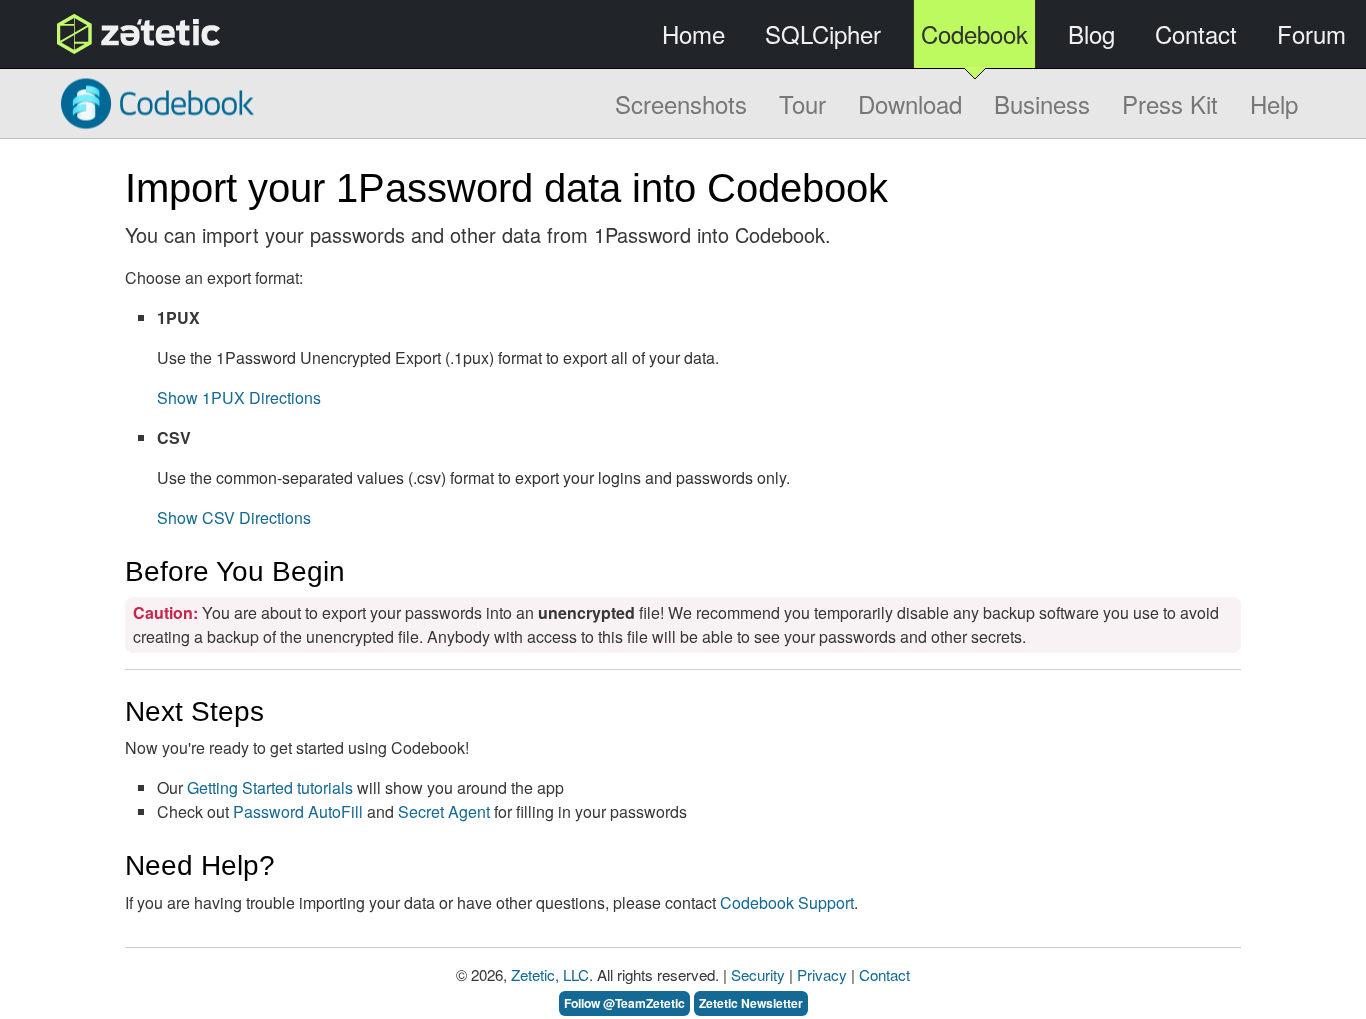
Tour (802, 103)
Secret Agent (444, 811)
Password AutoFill (298, 811)
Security (758, 974)
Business (1042, 103)
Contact (1196, 33)
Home (693, 33)
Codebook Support (787, 902)
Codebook (974, 33)
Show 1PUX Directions (239, 397)
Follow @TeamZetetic (624, 1003)
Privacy (822, 974)
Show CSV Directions (234, 517)
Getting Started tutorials (270, 787)
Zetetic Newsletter (751, 1003)
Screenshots (681, 103)
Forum (1311, 33)
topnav (87, 33)
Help (1274, 103)
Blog (1091, 33)
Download (910, 103)
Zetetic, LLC (550, 974)
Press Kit (1170, 103)
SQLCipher (823, 33)
